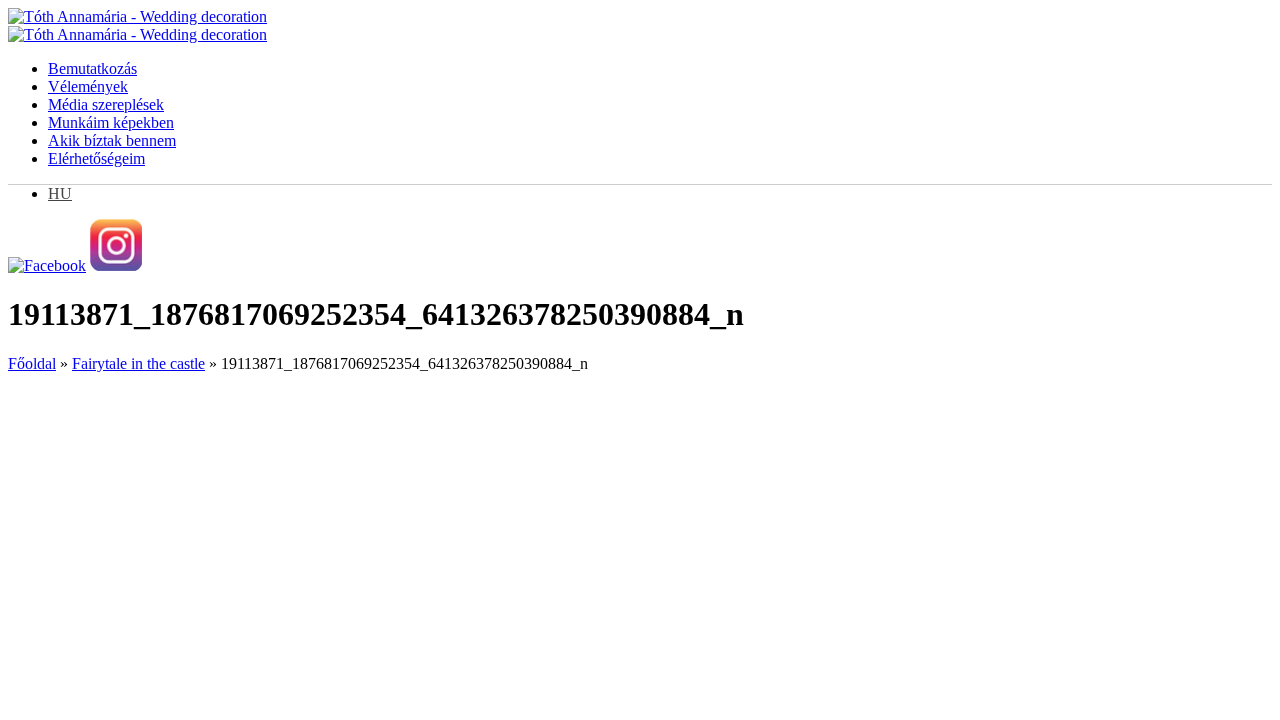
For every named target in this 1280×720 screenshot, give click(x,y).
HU (60, 193)
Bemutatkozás (92, 68)
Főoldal (32, 363)
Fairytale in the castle (138, 363)
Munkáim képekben (111, 122)
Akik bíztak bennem (112, 140)
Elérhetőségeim (96, 158)
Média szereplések (106, 104)
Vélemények (88, 86)
